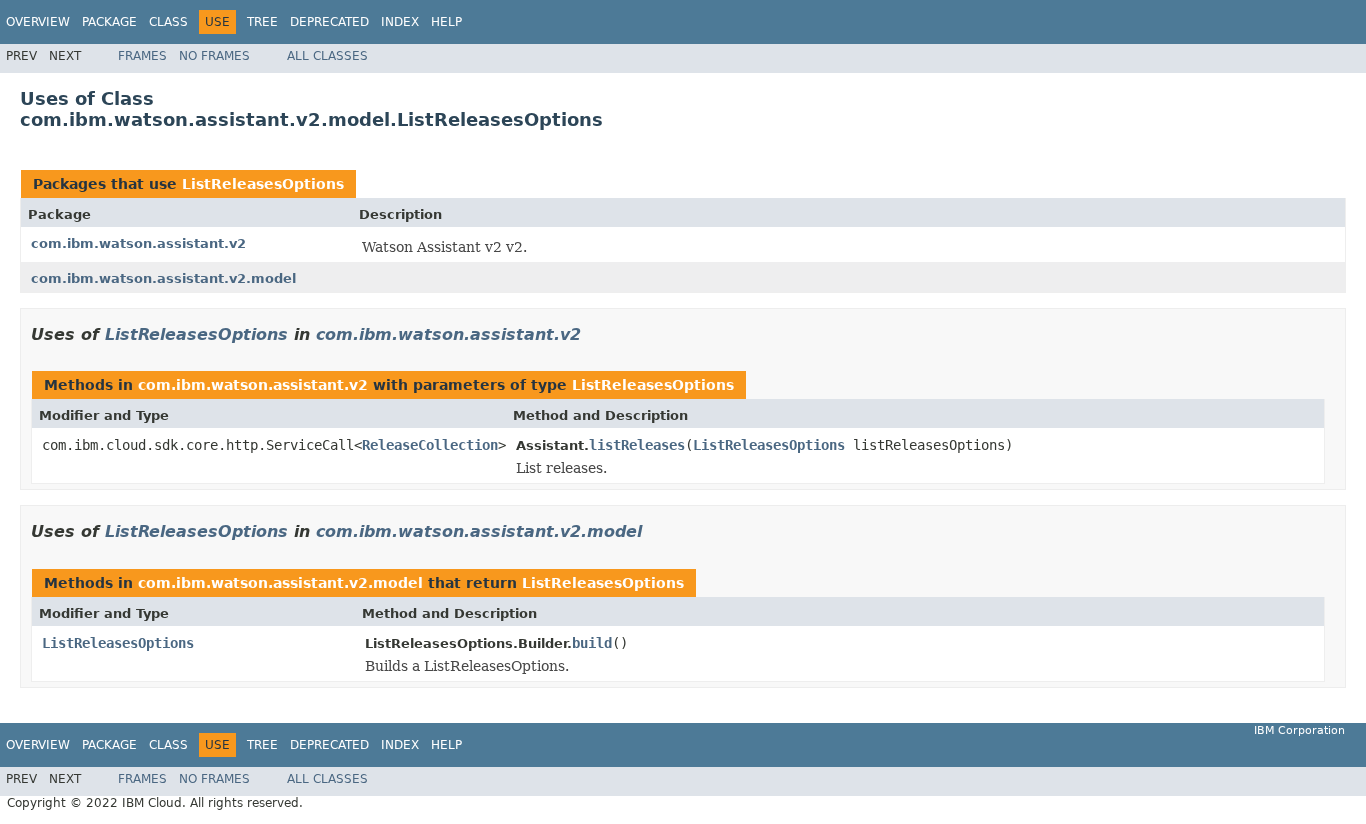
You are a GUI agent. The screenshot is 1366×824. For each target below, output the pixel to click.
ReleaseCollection (430, 445)
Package (109, 22)
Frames (142, 56)
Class (168, 22)
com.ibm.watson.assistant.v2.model (163, 278)
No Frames (214, 56)
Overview (38, 22)
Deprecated (329, 22)
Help (446, 22)
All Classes (327, 56)
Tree (262, 22)
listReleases (637, 445)
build (592, 643)
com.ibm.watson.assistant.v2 (138, 243)
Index (400, 22)
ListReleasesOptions (263, 184)
